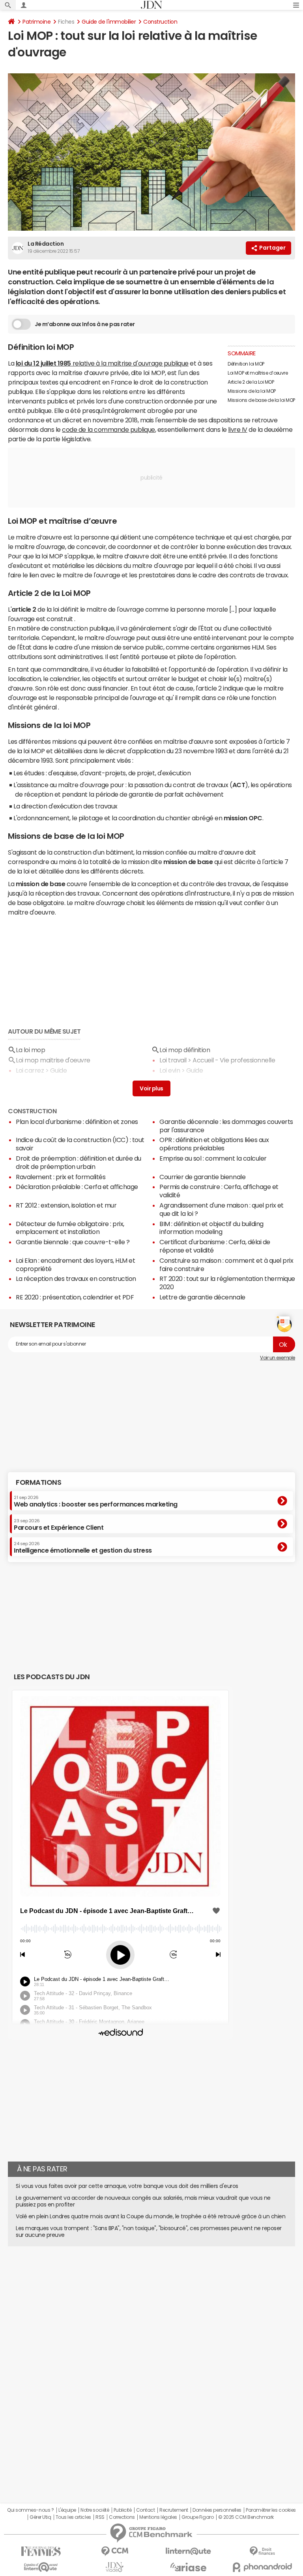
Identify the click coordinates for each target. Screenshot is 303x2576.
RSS (100, 2517)
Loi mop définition (185, 1050)
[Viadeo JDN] (115, 2567)
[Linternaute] (188, 2551)
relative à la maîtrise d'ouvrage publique (102, 363)
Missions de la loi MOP (252, 391)
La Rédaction (46, 244)
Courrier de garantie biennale (202, 1177)
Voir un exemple (278, 1358)
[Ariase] (188, 2567)
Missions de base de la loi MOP (261, 400)
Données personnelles (217, 2510)
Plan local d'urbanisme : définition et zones (77, 1122)
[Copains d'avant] (41, 2567)
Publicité (123, 2510)
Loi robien (173, 1081)
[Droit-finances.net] (262, 2551)
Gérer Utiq (40, 2517)
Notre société (95, 2510)
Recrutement (174, 2510)
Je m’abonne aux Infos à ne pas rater (85, 324)
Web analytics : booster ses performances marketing (96, 1501)
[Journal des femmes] (41, 2551)
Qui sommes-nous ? (30, 2510)
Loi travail (173, 1060)
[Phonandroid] (262, 2567)
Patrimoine (36, 22)
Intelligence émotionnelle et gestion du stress (83, 1547)
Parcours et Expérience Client (59, 1525)
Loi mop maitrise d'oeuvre (53, 1060)
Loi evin (170, 1070)
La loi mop (30, 1050)
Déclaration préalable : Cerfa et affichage (77, 1187)
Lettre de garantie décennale (202, 1297)
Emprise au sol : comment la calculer (213, 1158)
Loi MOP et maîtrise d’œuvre (258, 373)
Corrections (122, 2517)
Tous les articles (73, 2517)
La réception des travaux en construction (76, 1279)
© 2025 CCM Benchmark (246, 2517)
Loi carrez (30, 1070)
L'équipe (67, 2510)
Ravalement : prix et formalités (61, 1177)
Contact (146, 2510)
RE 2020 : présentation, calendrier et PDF (75, 1297)
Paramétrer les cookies (271, 2510)
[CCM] (115, 2551)
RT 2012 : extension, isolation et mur (66, 1205)
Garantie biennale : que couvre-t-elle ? (73, 1242)
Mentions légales (158, 2517)
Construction (160, 22)
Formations (38, 1482)
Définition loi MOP (246, 364)
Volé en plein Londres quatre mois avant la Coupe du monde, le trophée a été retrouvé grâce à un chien (151, 2216)
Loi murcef (31, 1081)
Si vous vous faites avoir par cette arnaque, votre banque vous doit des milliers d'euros (127, 2186)
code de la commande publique (108, 429)
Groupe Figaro (197, 2517)
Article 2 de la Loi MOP (251, 382)
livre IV (238, 429)
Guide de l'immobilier (109, 22)
